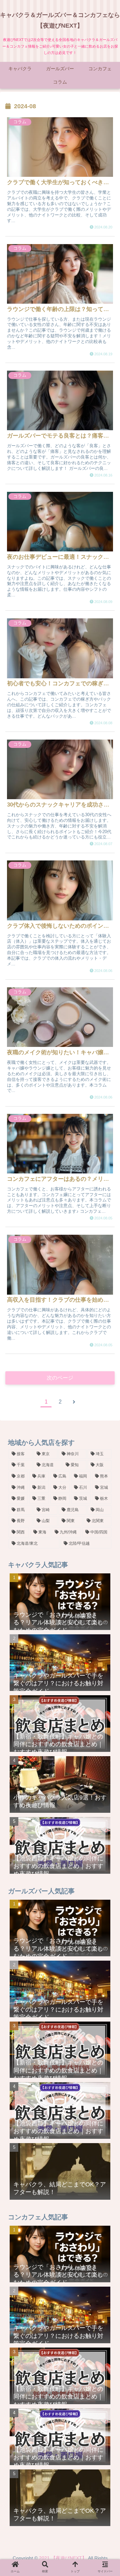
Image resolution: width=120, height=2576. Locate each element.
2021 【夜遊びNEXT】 (63, 2558)
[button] (106, 1347)
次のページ (60, 1378)
